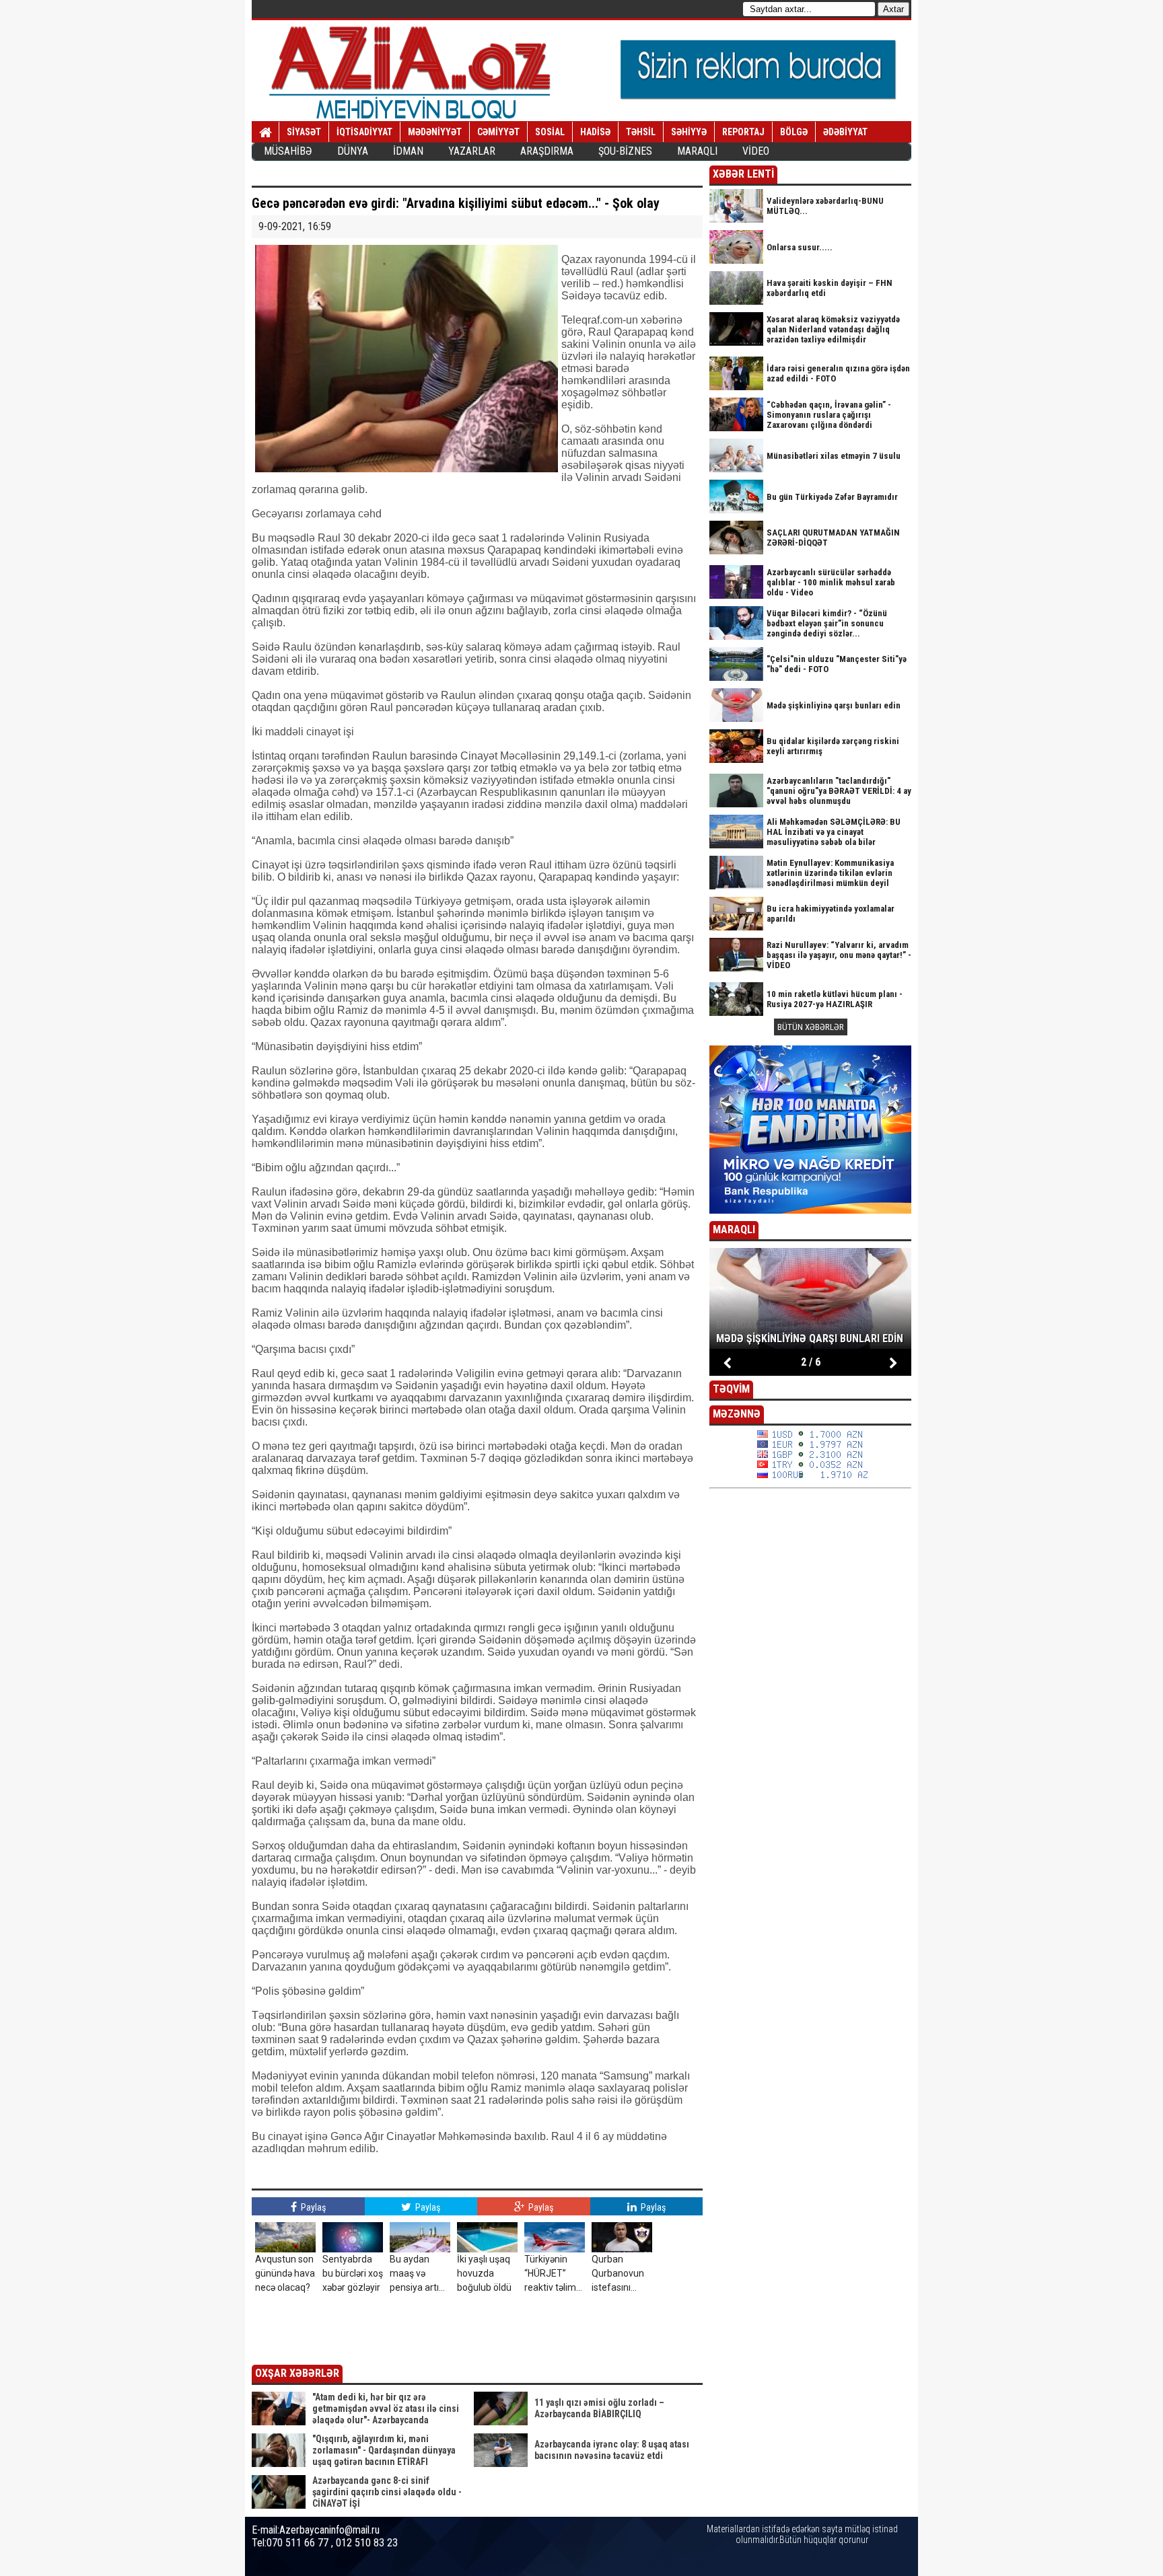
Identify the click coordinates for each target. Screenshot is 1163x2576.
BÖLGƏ (794, 132)
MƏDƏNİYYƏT (435, 132)
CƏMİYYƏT (498, 132)
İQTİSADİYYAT (364, 132)
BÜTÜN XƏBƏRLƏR (811, 1027)
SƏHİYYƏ (689, 132)
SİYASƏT (304, 132)
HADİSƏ (595, 132)
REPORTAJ (743, 132)
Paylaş (312, 2207)
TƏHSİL (641, 132)
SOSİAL (550, 132)
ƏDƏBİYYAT (845, 132)
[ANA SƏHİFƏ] (266, 133)
